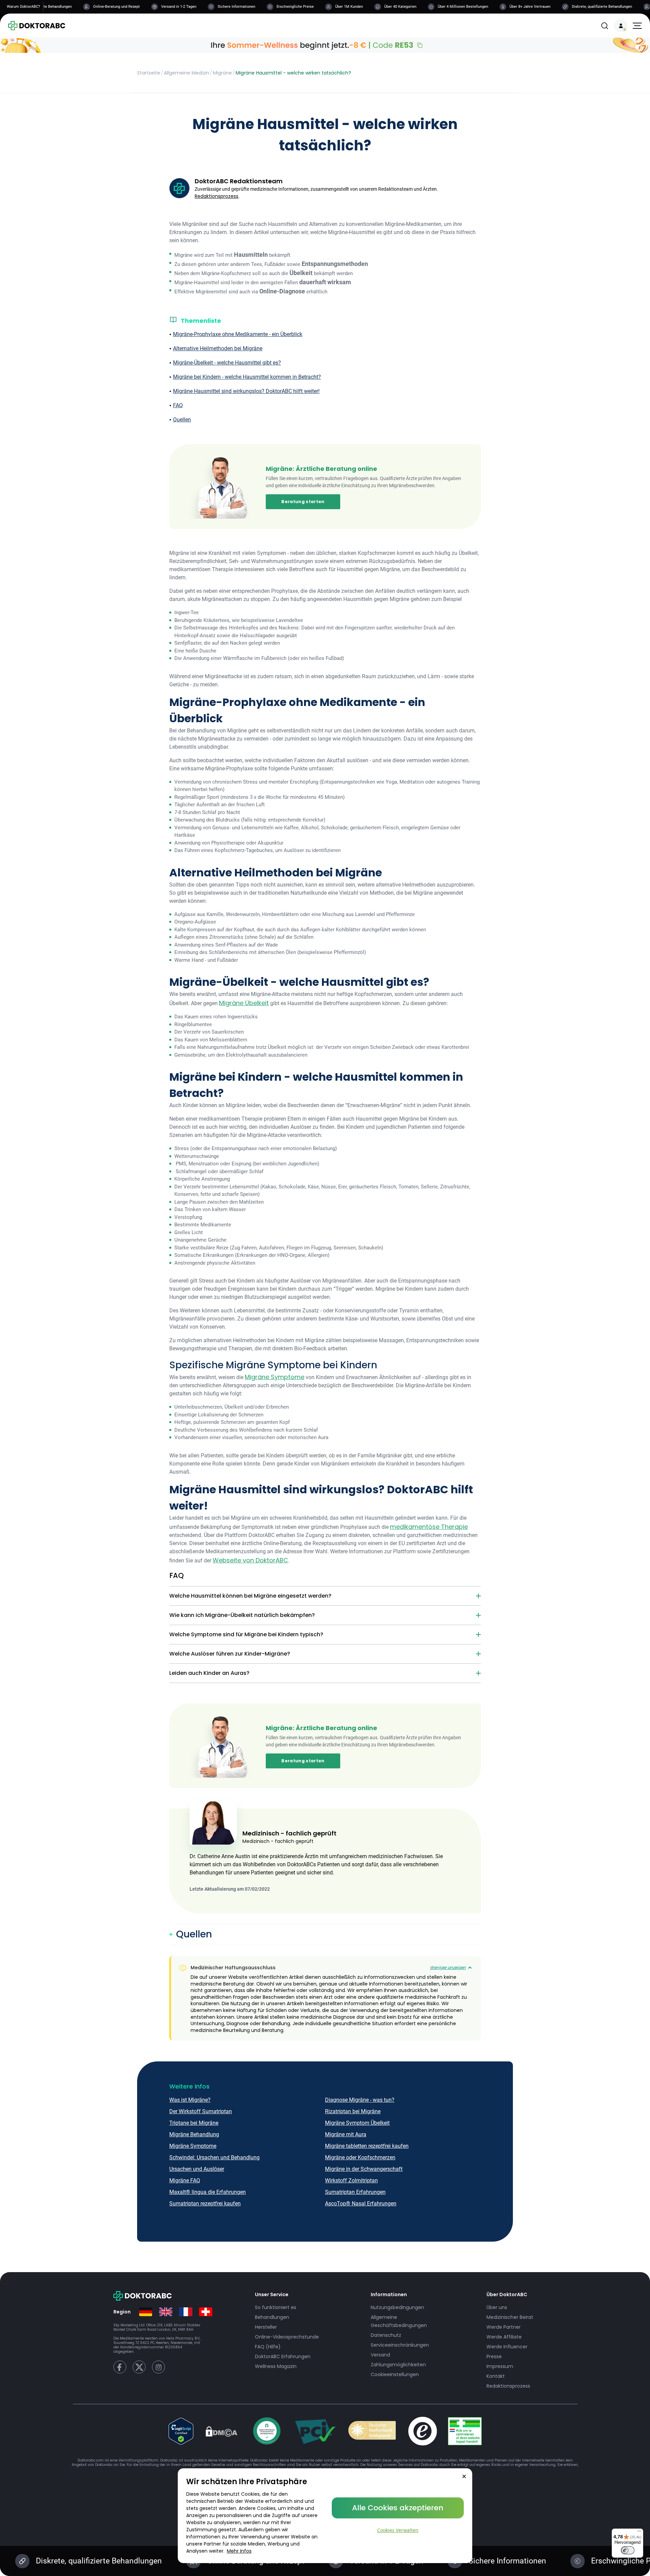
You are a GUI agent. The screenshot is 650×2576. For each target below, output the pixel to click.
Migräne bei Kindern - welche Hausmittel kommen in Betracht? (247, 377)
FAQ (178, 405)
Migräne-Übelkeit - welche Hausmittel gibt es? (227, 363)
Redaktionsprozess (216, 196)
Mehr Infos (239, 2551)
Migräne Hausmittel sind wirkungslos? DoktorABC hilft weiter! (246, 391)
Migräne (222, 73)
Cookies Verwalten (398, 2530)
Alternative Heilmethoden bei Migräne (218, 348)
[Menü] (639, 2533)
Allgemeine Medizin (187, 73)
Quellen (182, 420)
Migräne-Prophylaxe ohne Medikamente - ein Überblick (238, 334)
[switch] (628, 2550)
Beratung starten (303, 502)
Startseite (149, 73)
